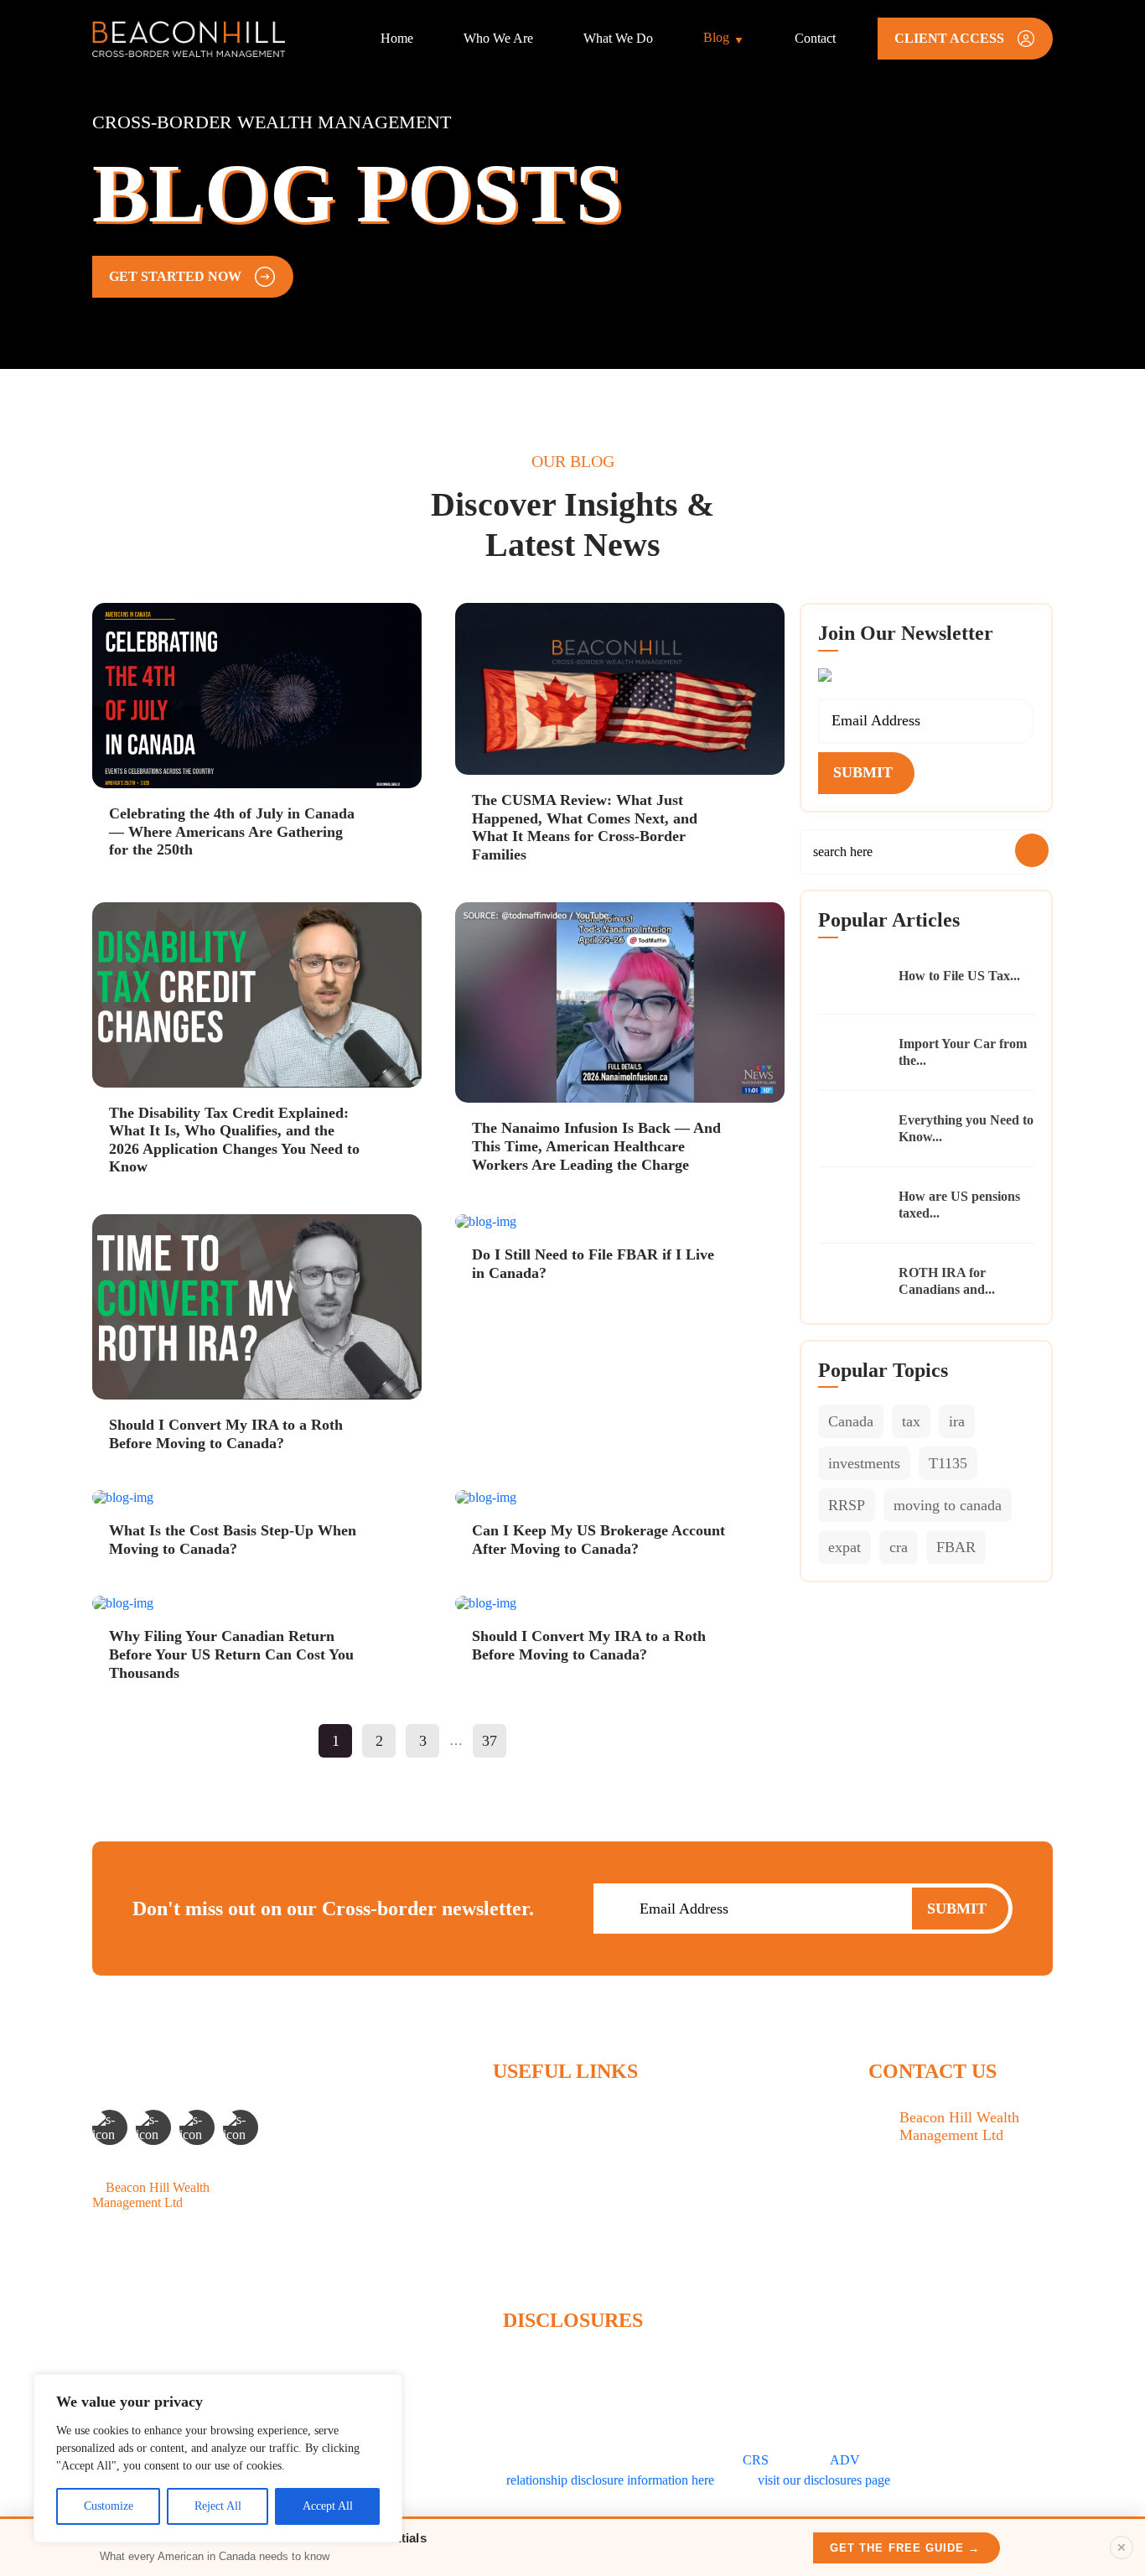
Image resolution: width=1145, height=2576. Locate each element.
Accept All (328, 2506)
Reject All (218, 2506)
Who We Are (498, 38)
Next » (537, 1741)
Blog (716, 37)
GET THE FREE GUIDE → (905, 2548)
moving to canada (948, 1505)
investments (864, 1463)
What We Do (618, 38)
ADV (845, 2460)
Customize (109, 2506)
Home (397, 38)
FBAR (956, 1547)
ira (957, 1421)
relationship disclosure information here (610, 2480)
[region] (218, 2458)
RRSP (847, 1505)
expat (845, 1547)
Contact (815, 38)
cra (899, 1547)
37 (490, 1741)
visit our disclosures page (824, 2480)
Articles (513, 2202)
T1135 (948, 1463)
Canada (851, 1421)
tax (911, 1421)
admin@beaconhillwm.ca (967, 2254)
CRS (756, 2460)
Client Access (529, 2259)
